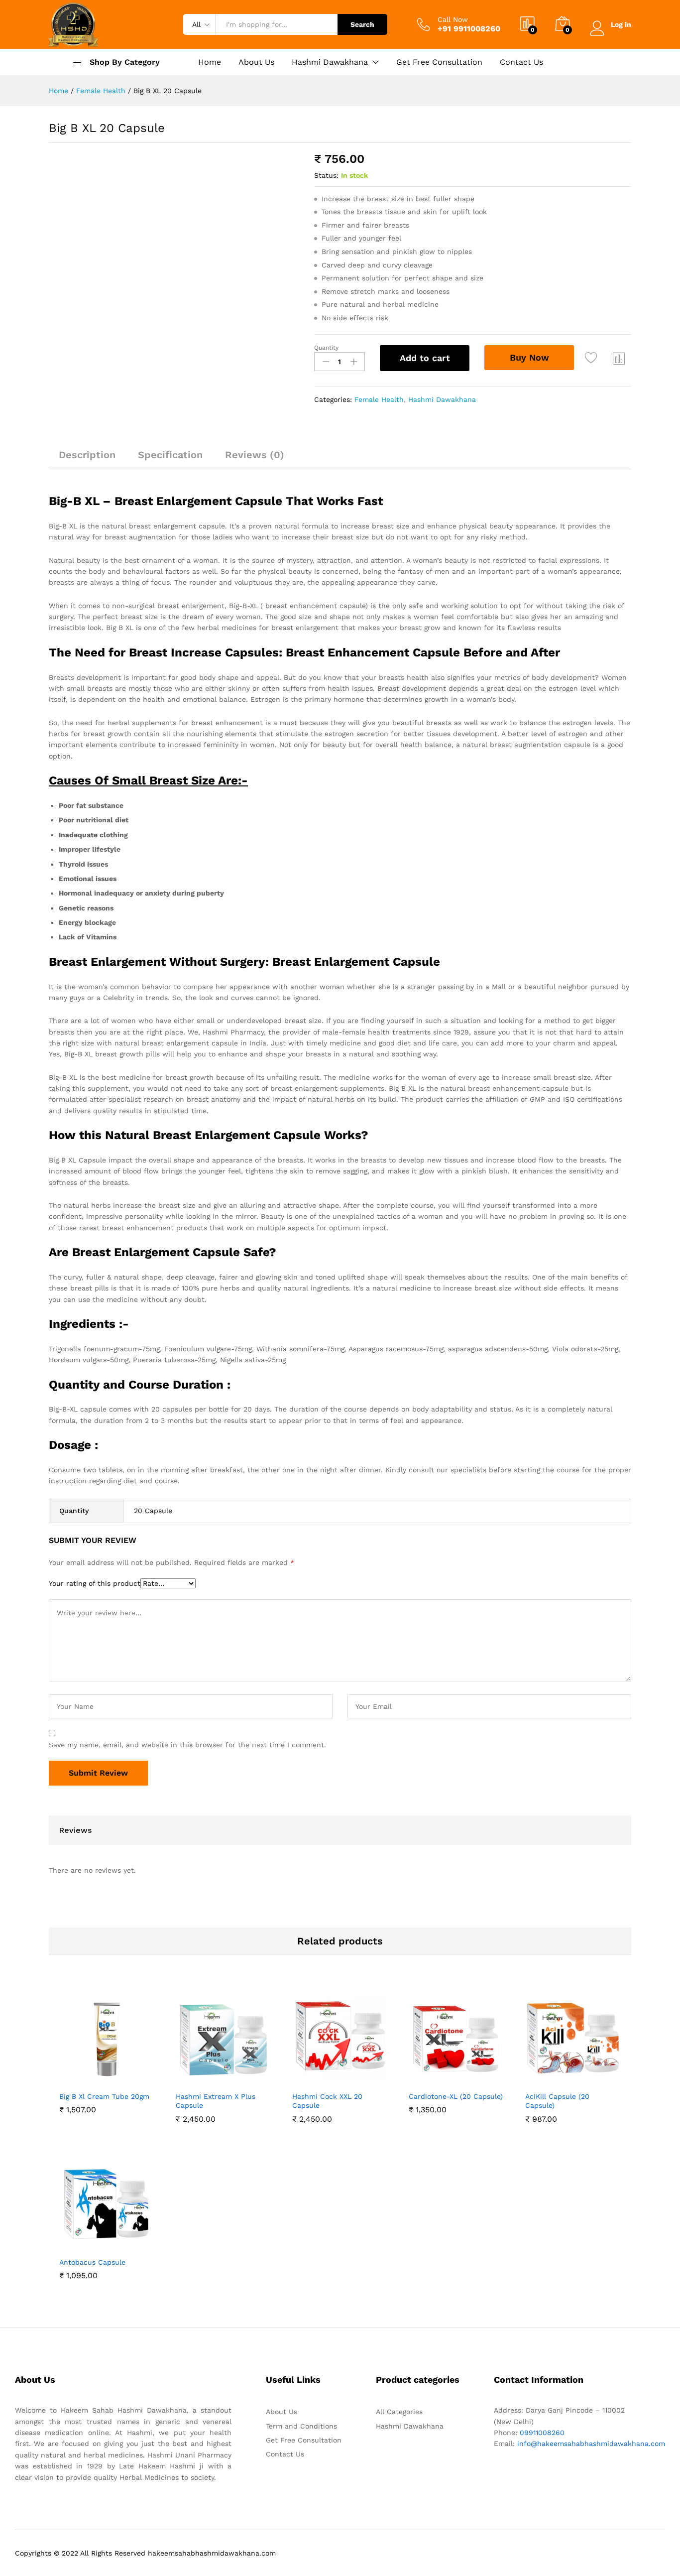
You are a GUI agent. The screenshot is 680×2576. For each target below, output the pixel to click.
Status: (326, 175)
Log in (621, 24)
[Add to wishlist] (592, 358)
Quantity (326, 348)
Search (362, 24)
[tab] (87, 459)
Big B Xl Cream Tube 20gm (104, 2096)
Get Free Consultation (439, 62)
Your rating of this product (95, 1583)
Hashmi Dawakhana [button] (330, 62)
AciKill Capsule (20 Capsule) (557, 2101)
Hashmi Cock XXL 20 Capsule (327, 2101)
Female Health (379, 399)
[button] (73, 2080)
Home (210, 62)
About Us (256, 62)
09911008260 (541, 2433)
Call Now (453, 19)
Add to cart (425, 358)
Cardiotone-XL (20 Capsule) (456, 2096)
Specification (170, 455)
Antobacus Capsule (92, 2262)
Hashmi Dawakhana (442, 399)
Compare (619, 358)
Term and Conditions (301, 2426)
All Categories (399, 2412)
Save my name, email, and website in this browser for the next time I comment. (187, 1745)
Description (87, 455)
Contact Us (521, 62)
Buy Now (529, 357)
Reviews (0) (255, 455)
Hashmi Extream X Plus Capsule (216, 2101)
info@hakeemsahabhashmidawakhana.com (591, 2444)
